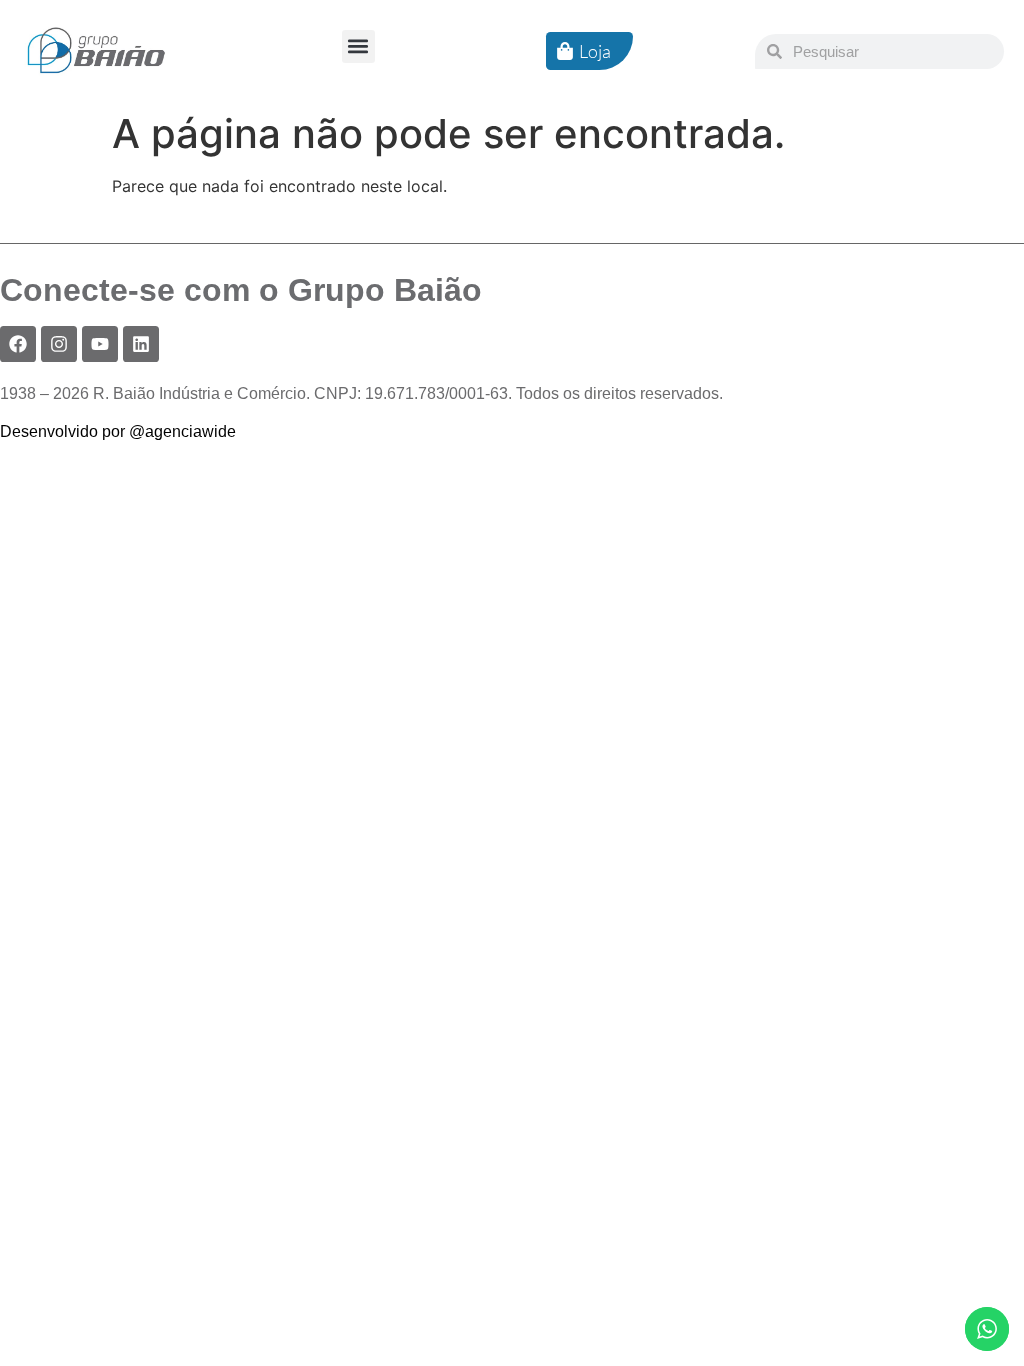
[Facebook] (18, 344)
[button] (358, 46)
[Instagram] (59, 344)
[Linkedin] (141, 344)
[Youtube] (100, 344)
